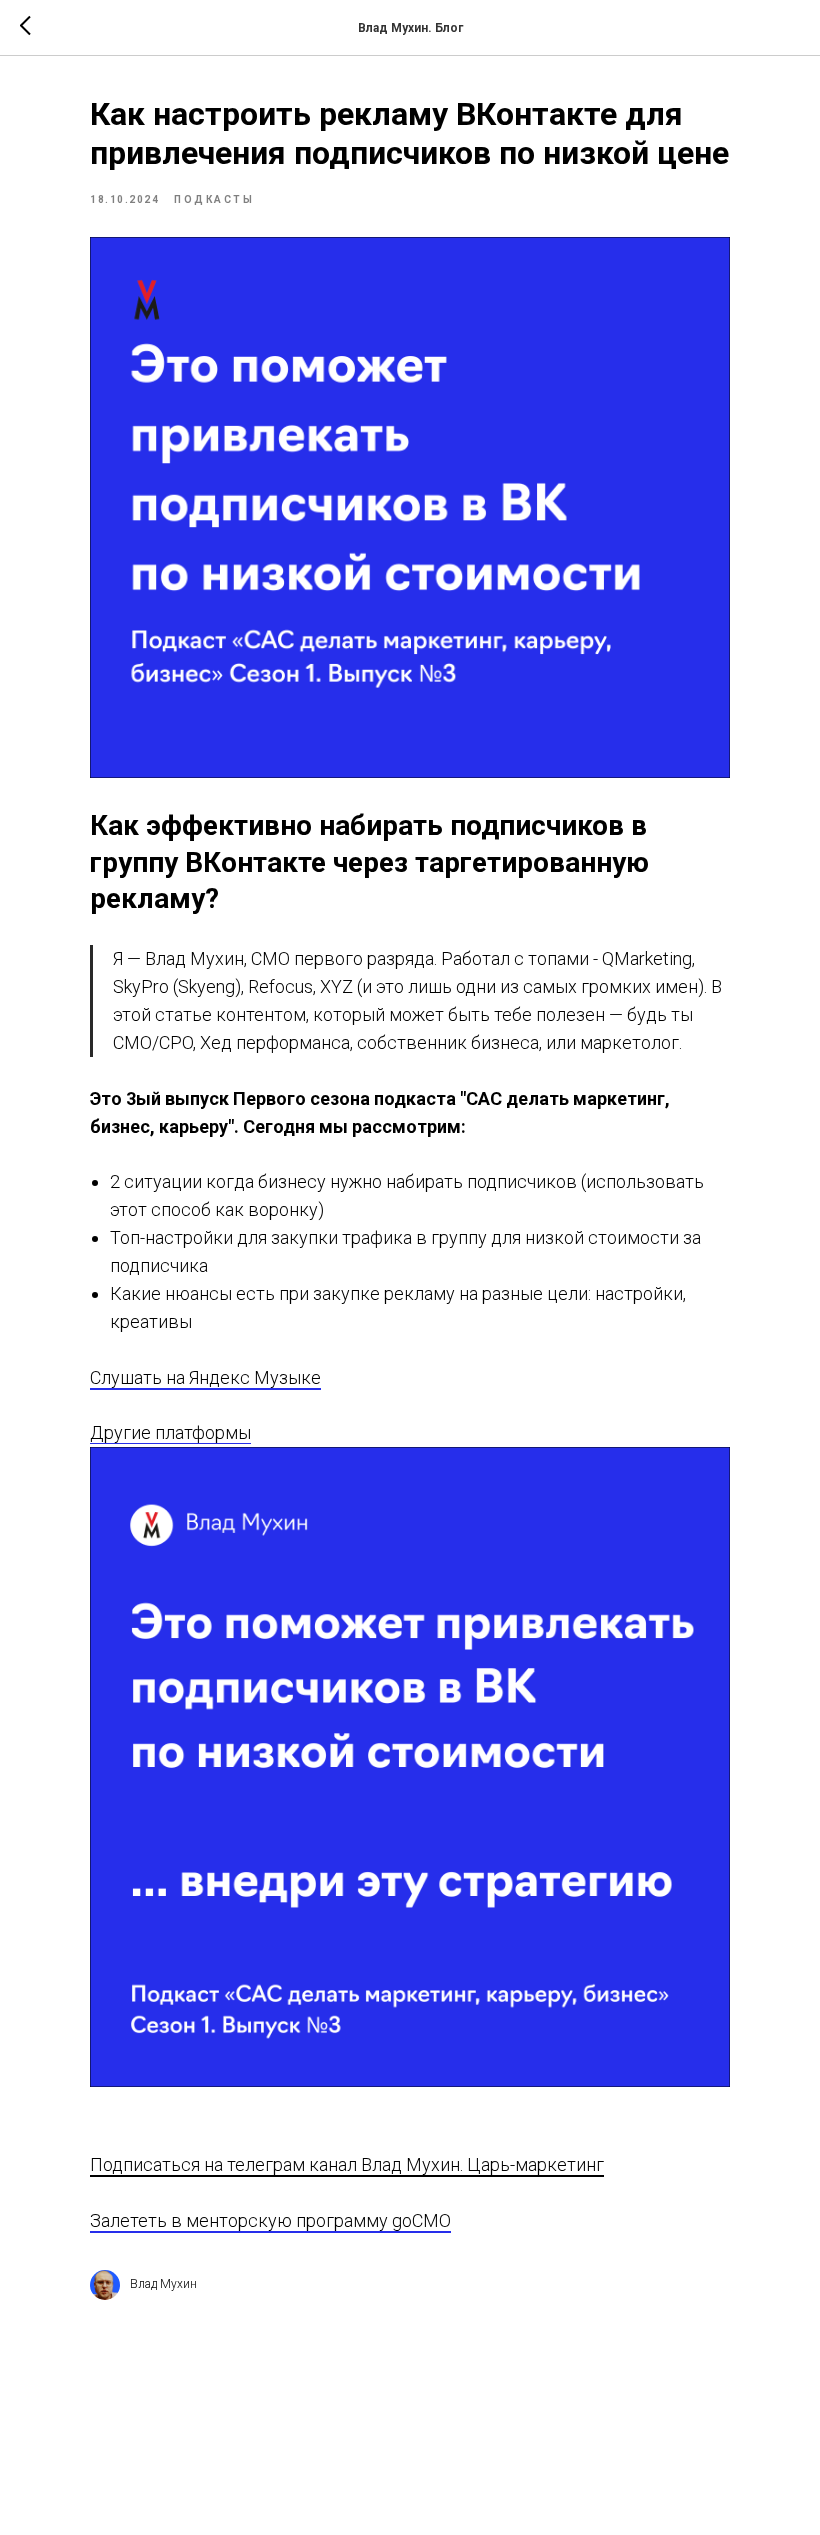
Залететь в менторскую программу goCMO (270, 2220)
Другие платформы (170, 1432)
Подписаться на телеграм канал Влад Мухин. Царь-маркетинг (347, 2164)
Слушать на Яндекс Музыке (205, 1377)
